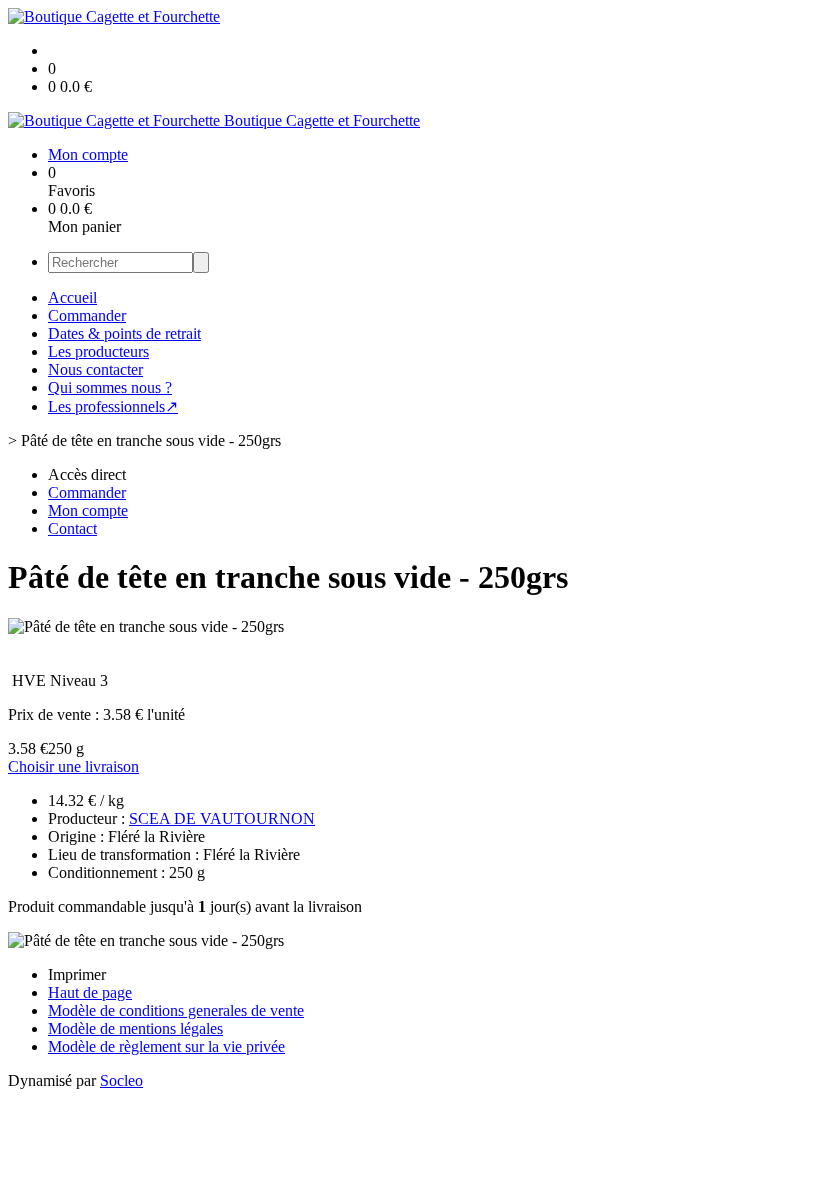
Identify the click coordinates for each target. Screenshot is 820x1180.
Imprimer (77, 974)
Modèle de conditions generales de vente (176, 1010)
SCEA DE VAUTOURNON (222, 818)
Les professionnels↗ (113, 406)
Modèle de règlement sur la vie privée (166, 1046)
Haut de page (90, 992)
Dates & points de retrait (124, 333)
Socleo (121, 1080)
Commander (87, 315)
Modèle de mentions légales (135, 1028)
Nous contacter (95, 369)
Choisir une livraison (73, 766)
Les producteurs (98, 351)
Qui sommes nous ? (110, 387)
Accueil (72, 297)
